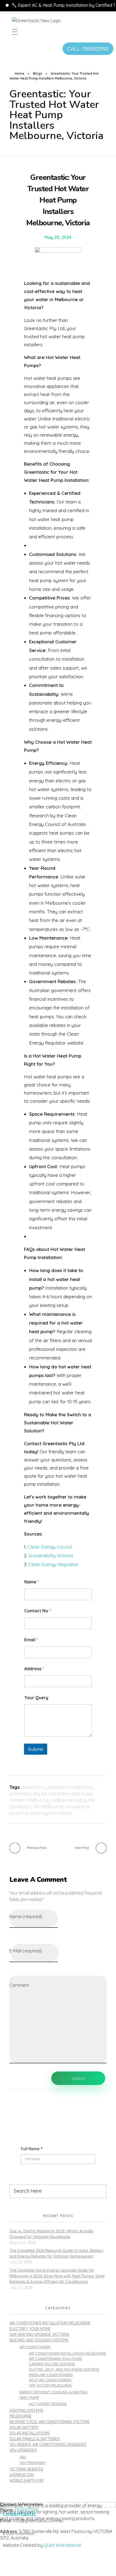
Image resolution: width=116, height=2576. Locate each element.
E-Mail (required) (26, 1951)
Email (31, 1640)
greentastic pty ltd (28, 1794)
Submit (36, 1749)
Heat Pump (29, 2397)
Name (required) (26, 1916)
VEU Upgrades (23, 2450)
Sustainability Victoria (51, 1555)
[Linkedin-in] (24, 2565)
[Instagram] (9, 2565)
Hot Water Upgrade (48, 2404)
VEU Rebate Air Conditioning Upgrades (48, 2445)
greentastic (33, 1787)
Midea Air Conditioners (51, 2375)
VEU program (32, 2463)
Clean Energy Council (50, 1547)
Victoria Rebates (26, 2469)
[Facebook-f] (39, 2565)
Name (32, 1582)
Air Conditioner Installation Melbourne (50, 2323)
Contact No (37, 1611)
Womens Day (22, 2475)
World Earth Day (27, 2481)
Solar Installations (30, 2433)
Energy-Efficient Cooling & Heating (53, 2392)
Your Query (36, 1698)
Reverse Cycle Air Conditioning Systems (49, 2422)
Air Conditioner (35, 2347)
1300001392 (26, 2510)
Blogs (37, 73)
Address (34, 1669)
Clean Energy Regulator (54, 1564)
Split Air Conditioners (50, 2380)
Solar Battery (24, 2427)
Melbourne (21, 2416)
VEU (23, 2457)
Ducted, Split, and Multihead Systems (64, 2369)
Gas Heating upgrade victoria (39, 2334)
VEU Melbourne (48, 1807)
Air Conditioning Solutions (55, 2358)
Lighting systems (26, 2410)
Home (20, 73)
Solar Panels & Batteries (35, 2439)
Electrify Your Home (30, 2329)
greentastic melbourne (69, 1787)
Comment (19, 1985)
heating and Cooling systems (39, 2340)
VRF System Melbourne (50, 2385)
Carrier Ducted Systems (52, 2364)
